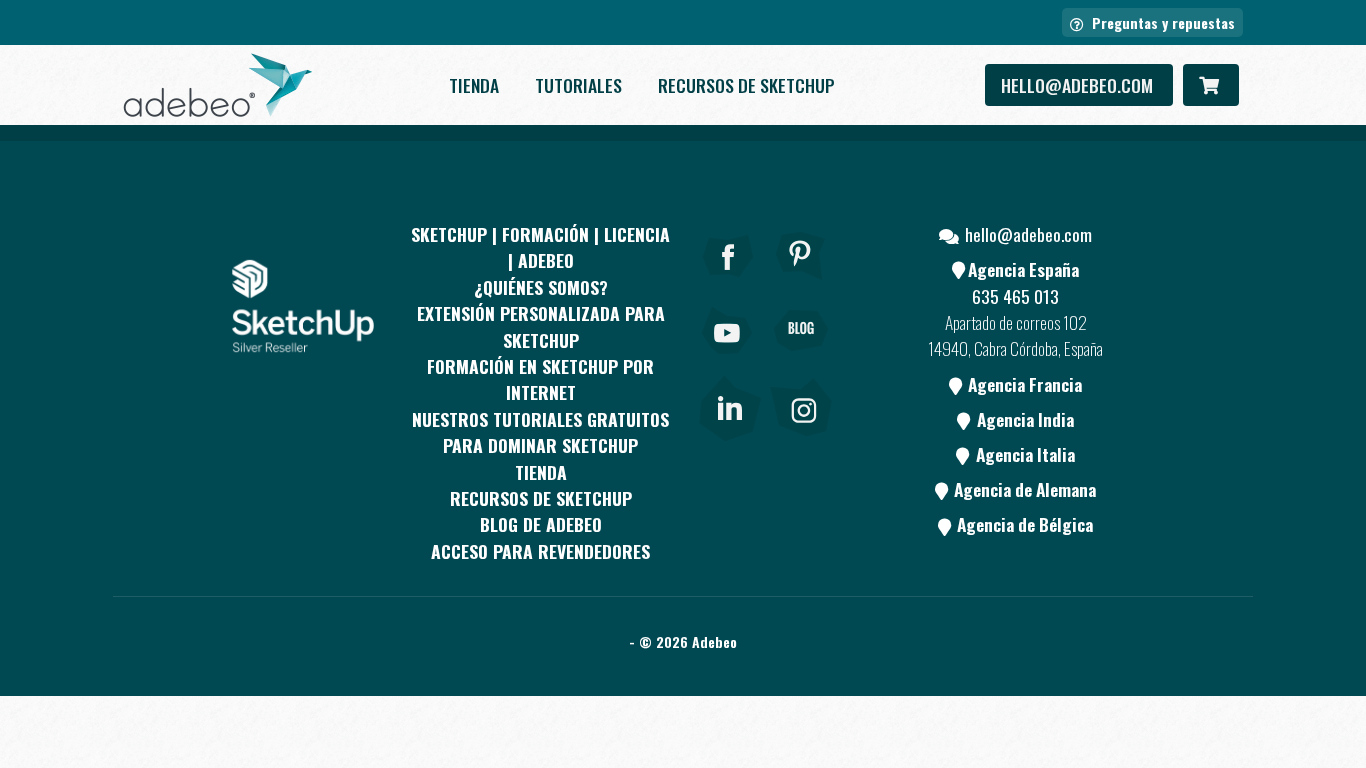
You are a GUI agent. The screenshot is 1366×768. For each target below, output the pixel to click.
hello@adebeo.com (1079, 85)
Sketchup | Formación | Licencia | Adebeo (540, 247)
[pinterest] (801, 283)
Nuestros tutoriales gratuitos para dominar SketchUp (540, 432)
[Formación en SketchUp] (218, 85)
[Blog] (801, 358)
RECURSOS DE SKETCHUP (746, 85)
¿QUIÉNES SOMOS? (541, 287)
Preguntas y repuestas (1161, 22)
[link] (729, 404)
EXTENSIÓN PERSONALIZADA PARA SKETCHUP (541, 326)
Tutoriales (578, 85)
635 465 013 (1015, 296)
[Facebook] (728, 283)
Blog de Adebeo (541, 524)
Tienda (474, 85)
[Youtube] (728, 358)
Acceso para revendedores (540, 551)
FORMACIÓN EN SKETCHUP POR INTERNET (540, 379)
